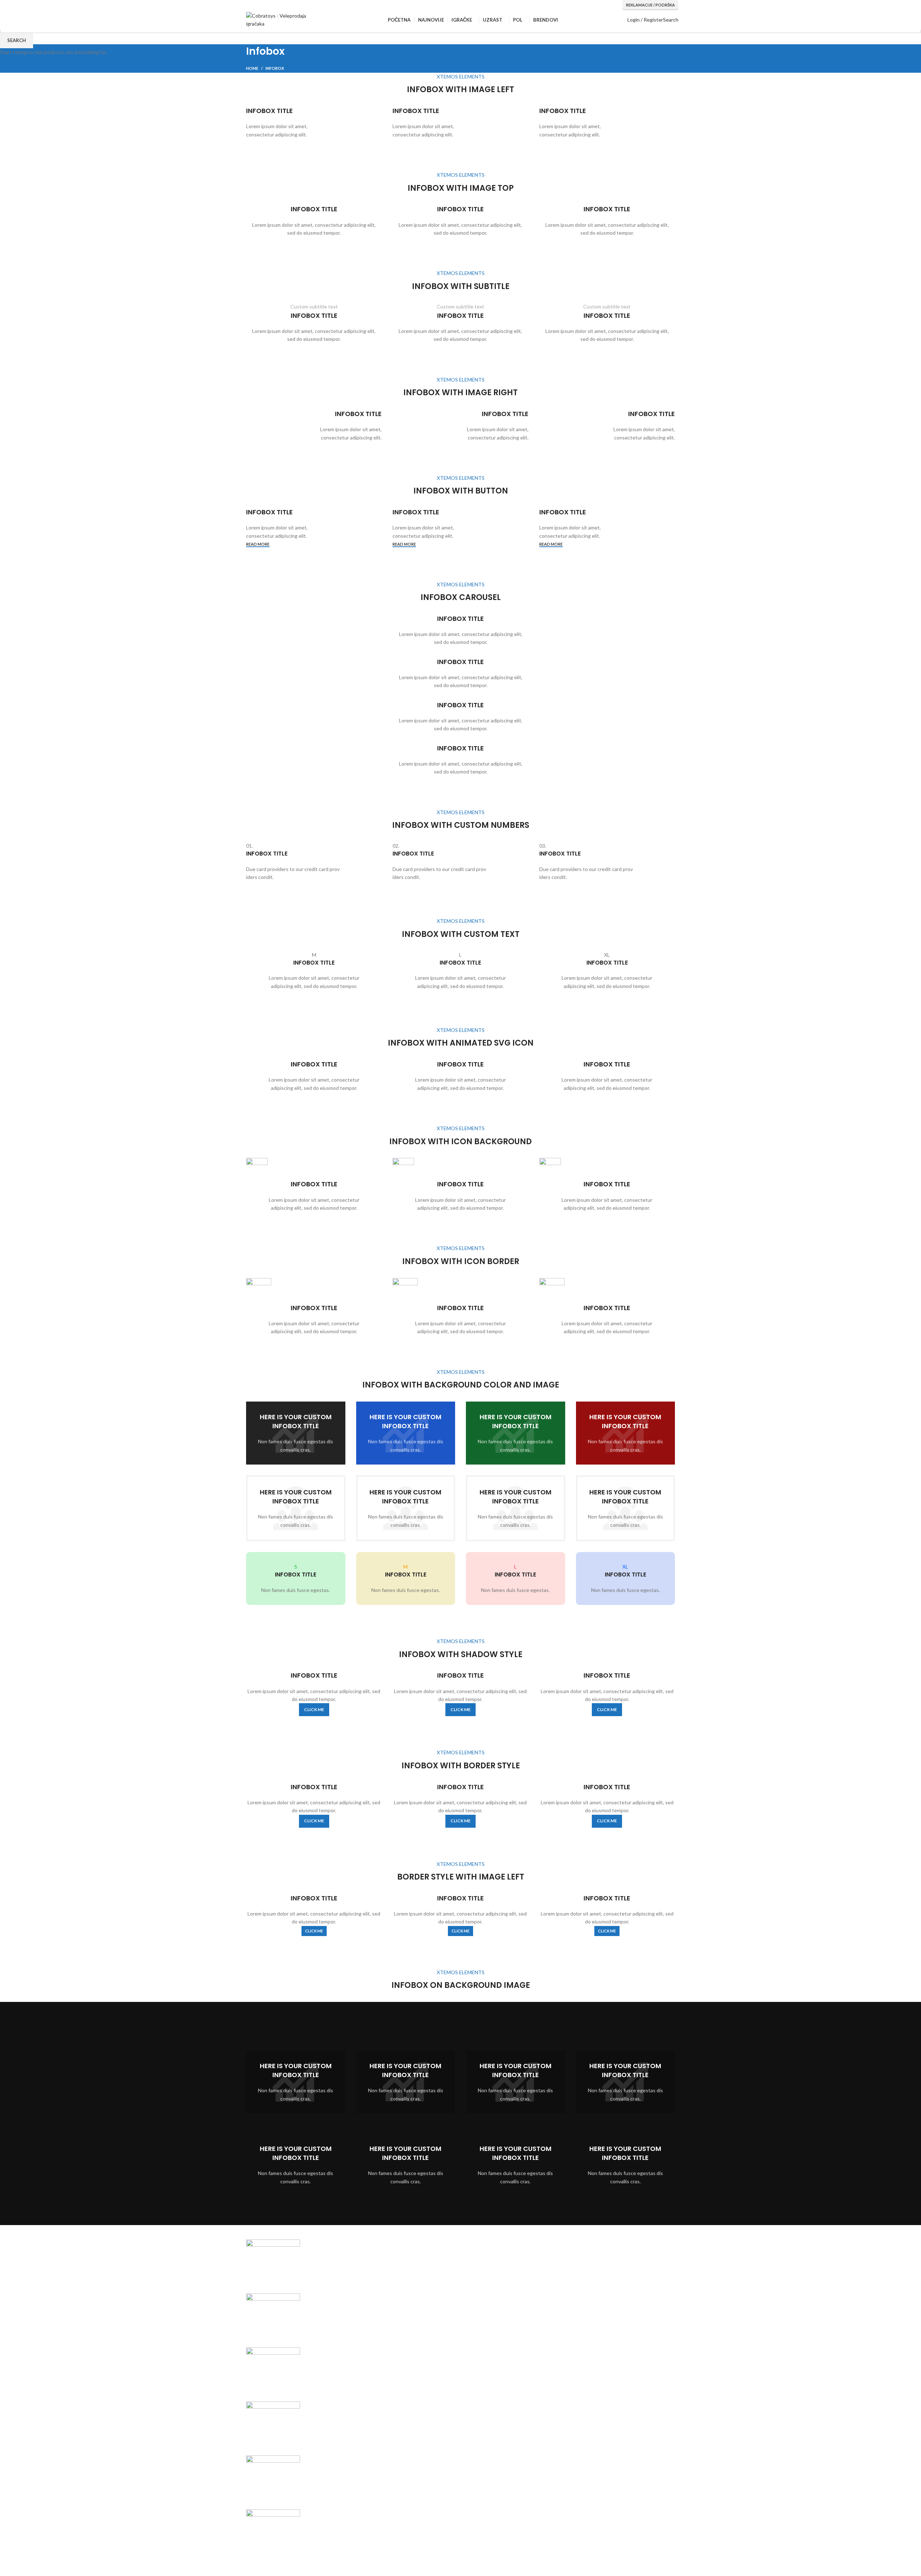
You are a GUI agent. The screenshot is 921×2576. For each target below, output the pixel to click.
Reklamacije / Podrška (650, 5)
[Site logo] (282, 20)
